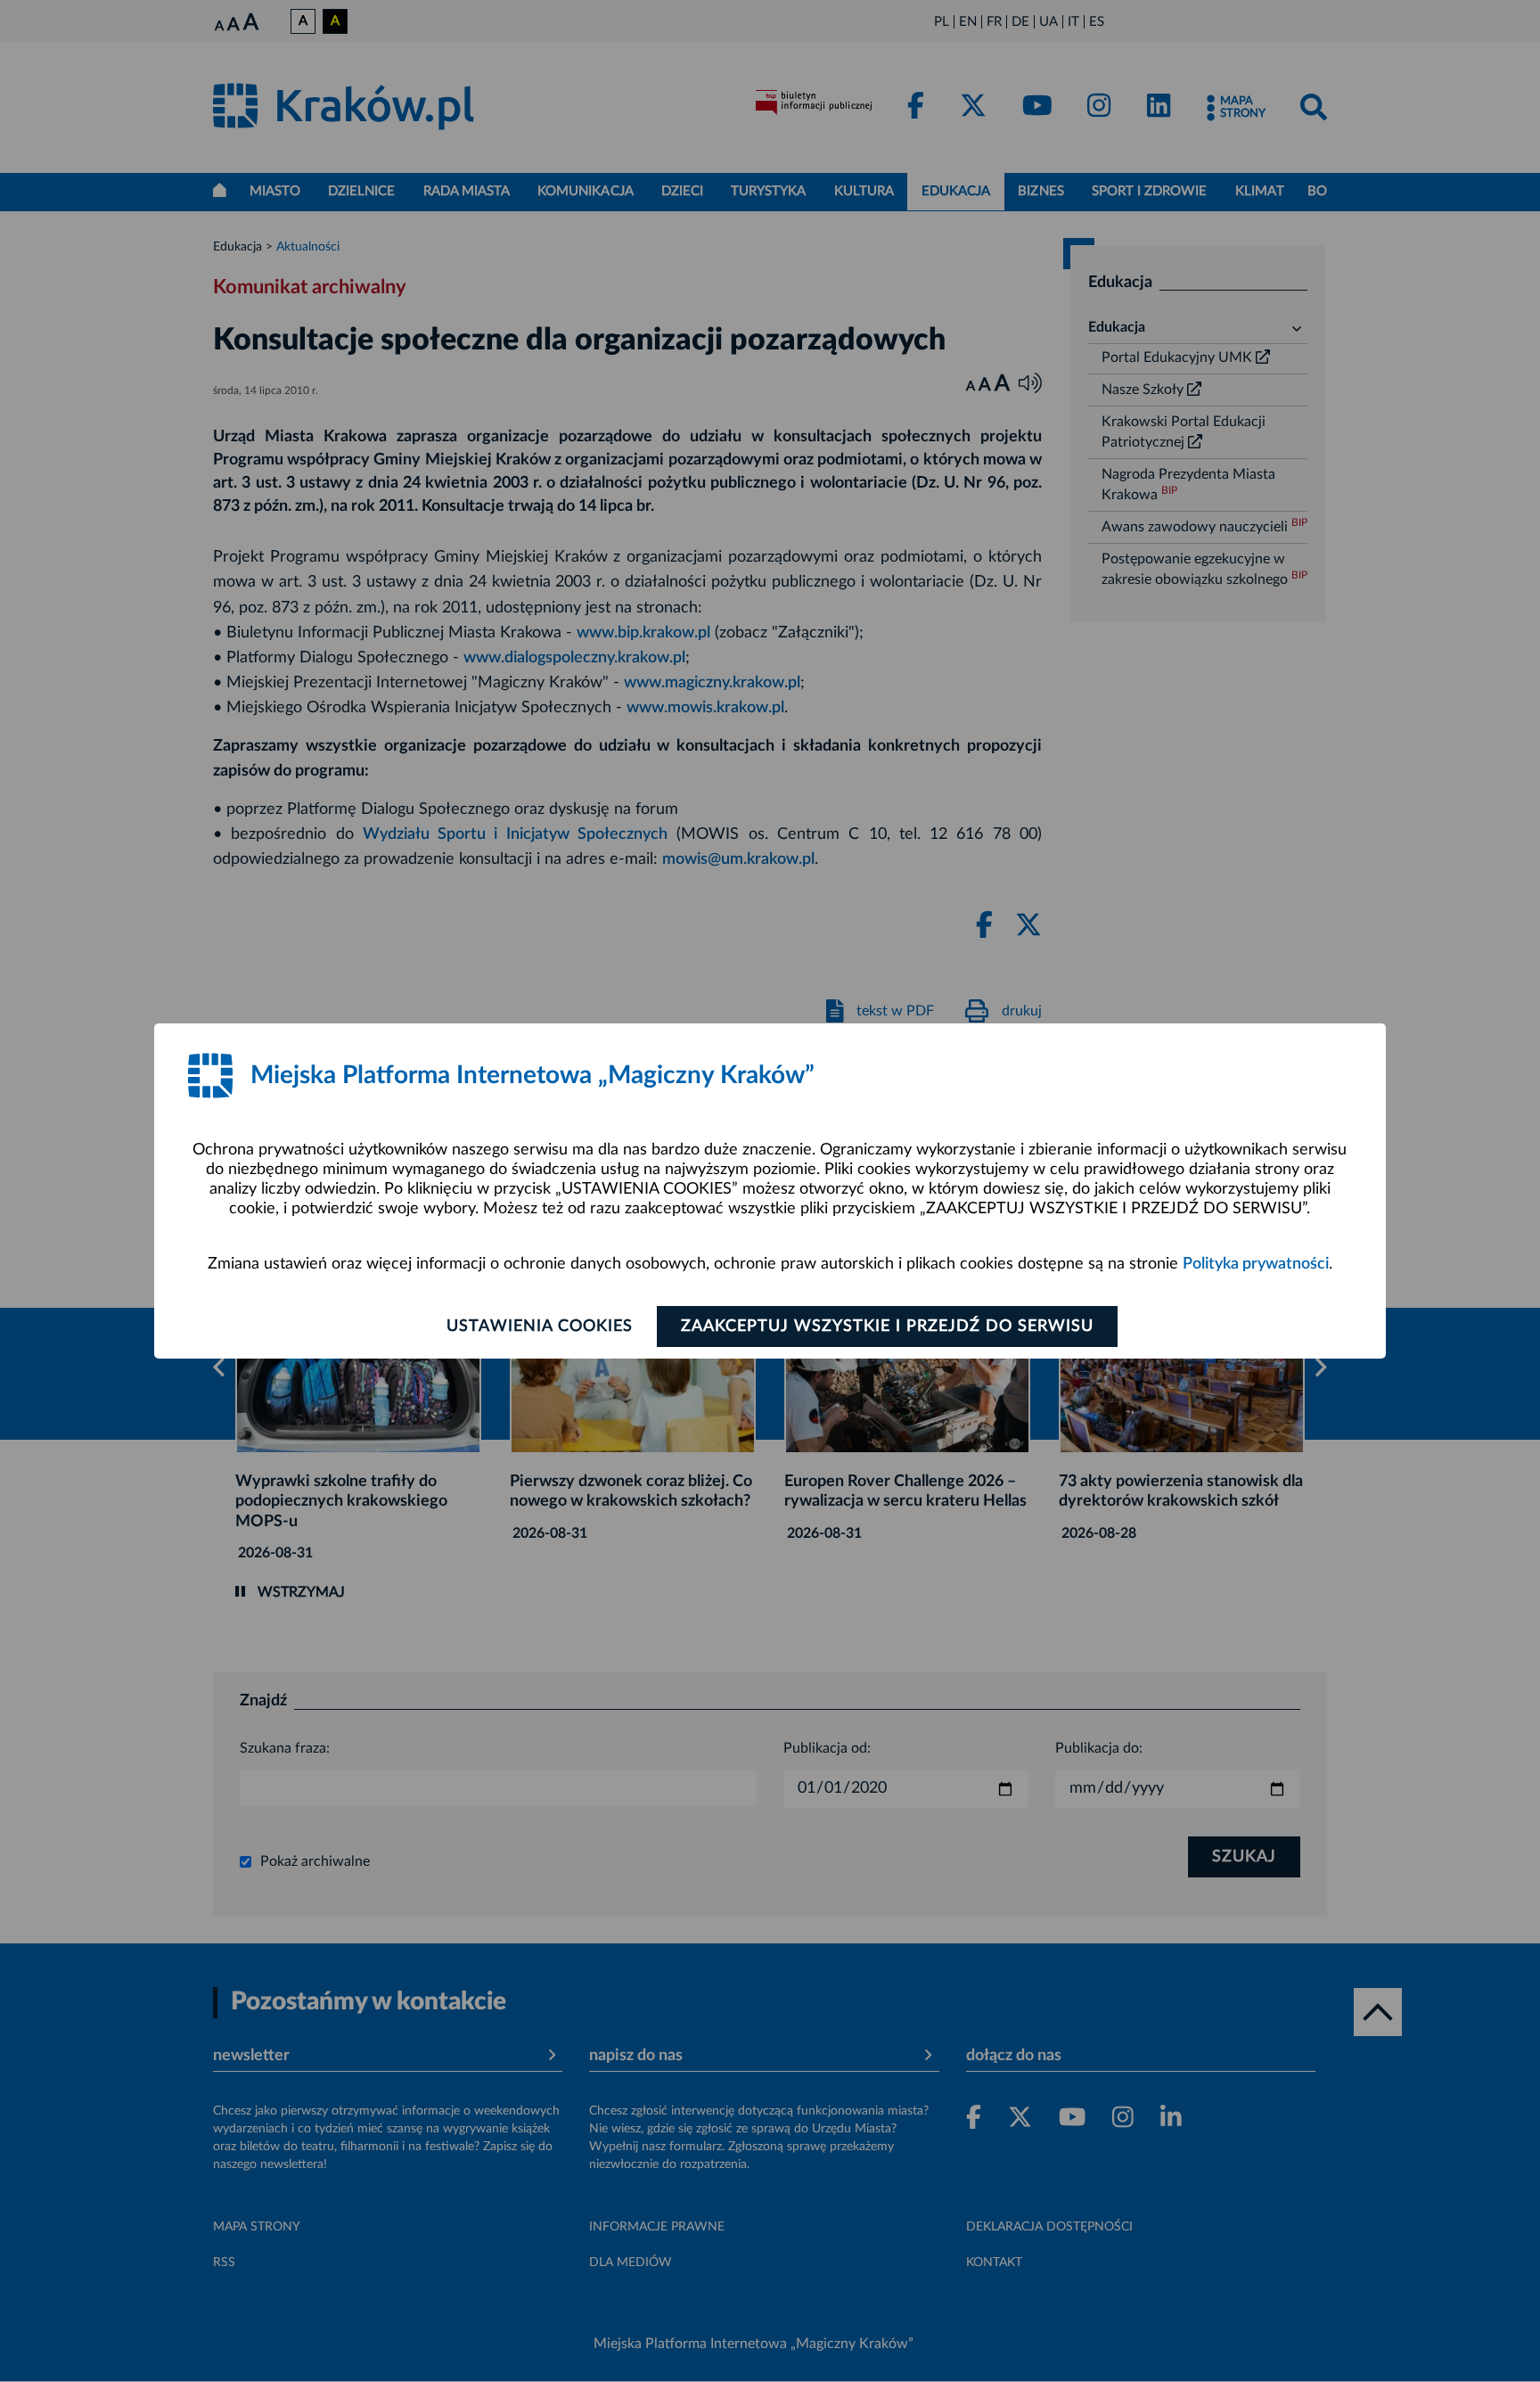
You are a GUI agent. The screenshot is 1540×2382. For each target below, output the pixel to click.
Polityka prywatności (1256, 1264)
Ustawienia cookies (540, 1327)
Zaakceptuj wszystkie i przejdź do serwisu (887, 1327)
